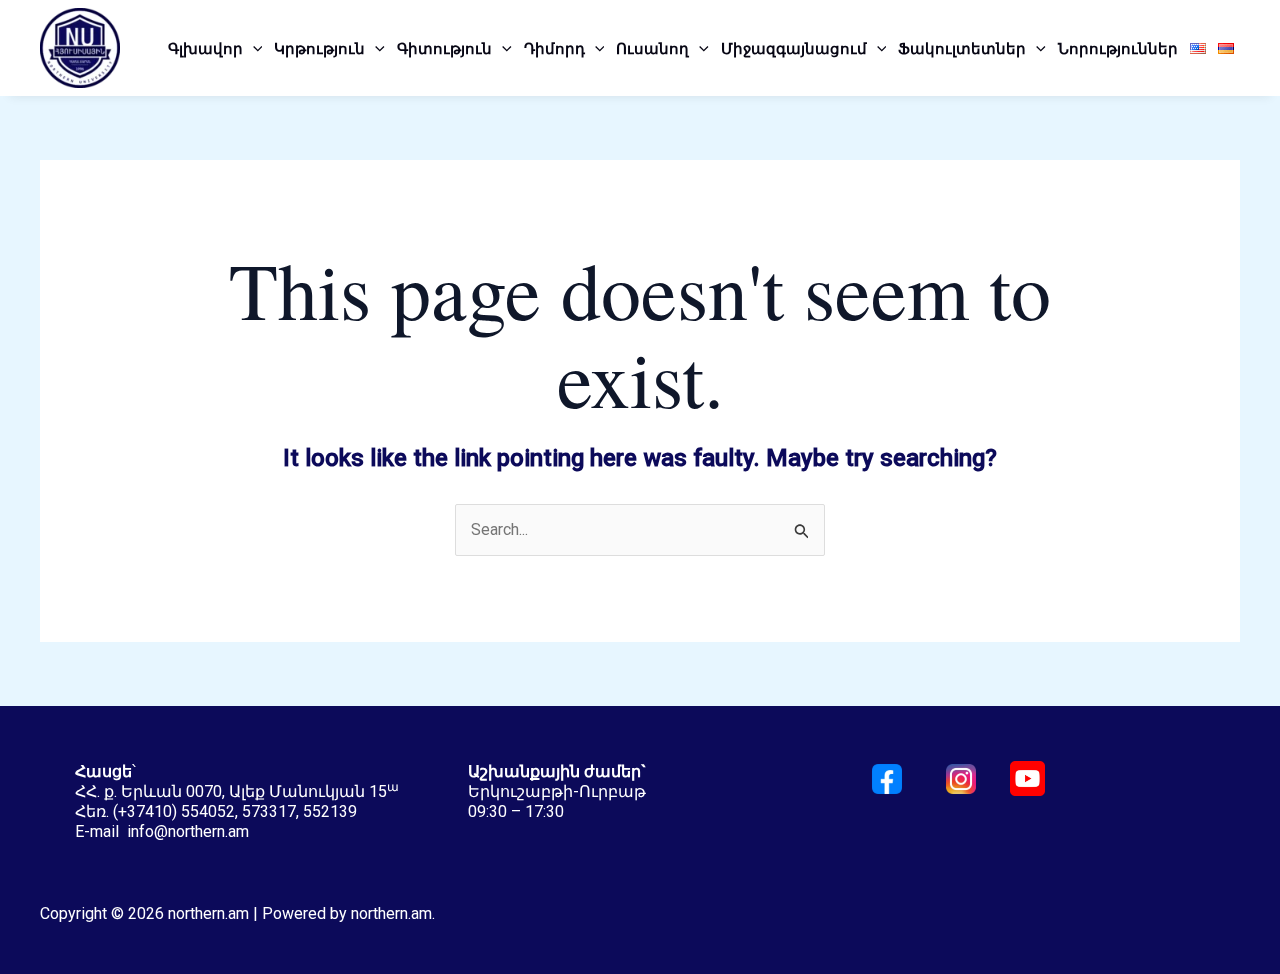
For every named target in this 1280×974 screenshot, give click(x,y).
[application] (253, 48)
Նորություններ (1118, 48)
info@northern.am (188, 831)
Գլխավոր (205, 48)
